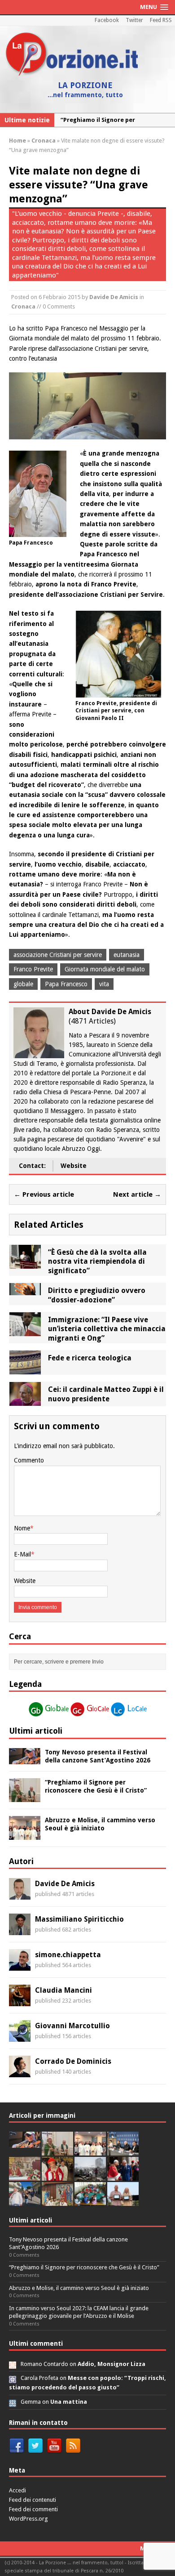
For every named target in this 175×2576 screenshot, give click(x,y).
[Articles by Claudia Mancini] (20, 2001)
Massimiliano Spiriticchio (79, 1919)
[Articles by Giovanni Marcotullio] (20, 2037)
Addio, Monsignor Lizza (112, 2364)
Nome (22, 1528)
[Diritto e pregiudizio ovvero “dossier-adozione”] (25, 1290)
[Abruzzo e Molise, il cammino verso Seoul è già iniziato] (25, 1835)
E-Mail (22, 1554)
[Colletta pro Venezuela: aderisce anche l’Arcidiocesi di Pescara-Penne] (90, 2176)
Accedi (17, 2490)
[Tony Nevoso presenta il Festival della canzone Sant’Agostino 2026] (25, 1759)
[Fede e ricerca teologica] (25, 1369)
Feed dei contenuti (33, 2500)
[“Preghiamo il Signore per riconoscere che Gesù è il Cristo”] (25, 1797)
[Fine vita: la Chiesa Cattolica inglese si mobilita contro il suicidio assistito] (123, 2176)
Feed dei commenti (33, 2509)
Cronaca (23, 306)
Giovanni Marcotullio (72, 2026)
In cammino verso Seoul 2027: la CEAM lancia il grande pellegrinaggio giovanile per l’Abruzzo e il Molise (79, 2312)
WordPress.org (28, 2519)
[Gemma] (13, 2402)
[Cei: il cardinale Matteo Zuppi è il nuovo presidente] (25, 1401)
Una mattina (69, 2402)
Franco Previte (33, 969)
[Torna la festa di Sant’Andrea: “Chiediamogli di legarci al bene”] (57, 2201)
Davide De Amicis (114, 297)
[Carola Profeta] (13, 2378)
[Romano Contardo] (13, 2364)
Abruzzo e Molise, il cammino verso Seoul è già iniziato (79, 2288)
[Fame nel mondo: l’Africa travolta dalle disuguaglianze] (90, 2201)
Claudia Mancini (63, 1990)
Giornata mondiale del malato (105, 969)
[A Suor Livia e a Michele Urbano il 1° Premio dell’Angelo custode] (123, 2201)
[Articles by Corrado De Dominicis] (20, 2072)
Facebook (107, 20)
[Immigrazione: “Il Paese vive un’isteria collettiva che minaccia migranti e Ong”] (25, 1331)
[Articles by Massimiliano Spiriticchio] (20, 1930)
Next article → (137, 1194)
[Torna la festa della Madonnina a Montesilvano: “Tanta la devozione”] (25, 2201)
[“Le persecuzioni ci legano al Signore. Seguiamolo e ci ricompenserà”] (25, 2176)
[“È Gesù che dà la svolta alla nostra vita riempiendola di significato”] (25, 1263)
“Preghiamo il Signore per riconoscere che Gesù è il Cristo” (84, 2267)
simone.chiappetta (68, 1955)
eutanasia (127, 955)
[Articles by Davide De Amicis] (20, 1895)
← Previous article (44, 1194)
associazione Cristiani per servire (58, 955)
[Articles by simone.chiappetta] (20, 1966)
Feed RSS (161, 20)
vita (104, 984)
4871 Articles (92, 1021)
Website (74, 1166)
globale (23, 984)
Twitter (134, 20)
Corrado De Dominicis (73, 2061)
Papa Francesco (66, 984)
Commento (29, 1460)
